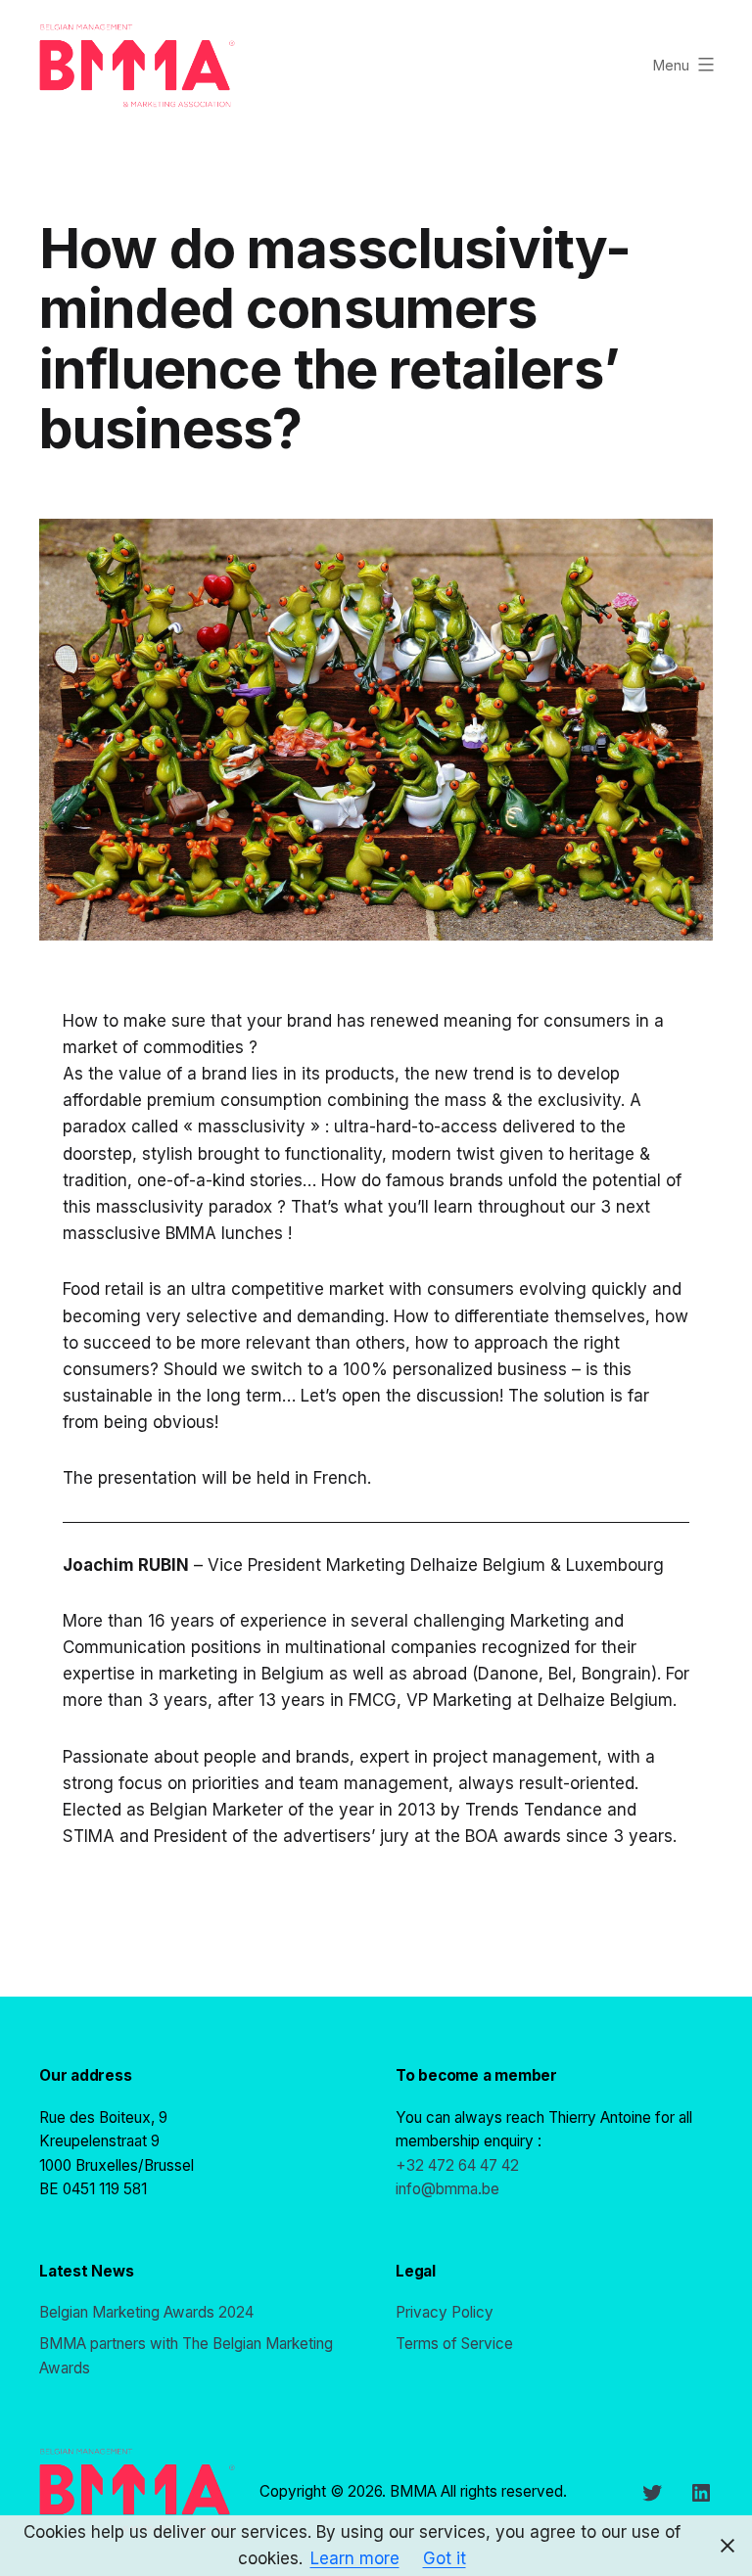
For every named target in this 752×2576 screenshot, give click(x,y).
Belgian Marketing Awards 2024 (146, 2312)
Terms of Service (454, 2344)
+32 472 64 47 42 (457, 2165)
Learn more (355, 2558)
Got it (445, 2558)
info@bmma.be (447, 2189)
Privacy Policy (445, 2312)
